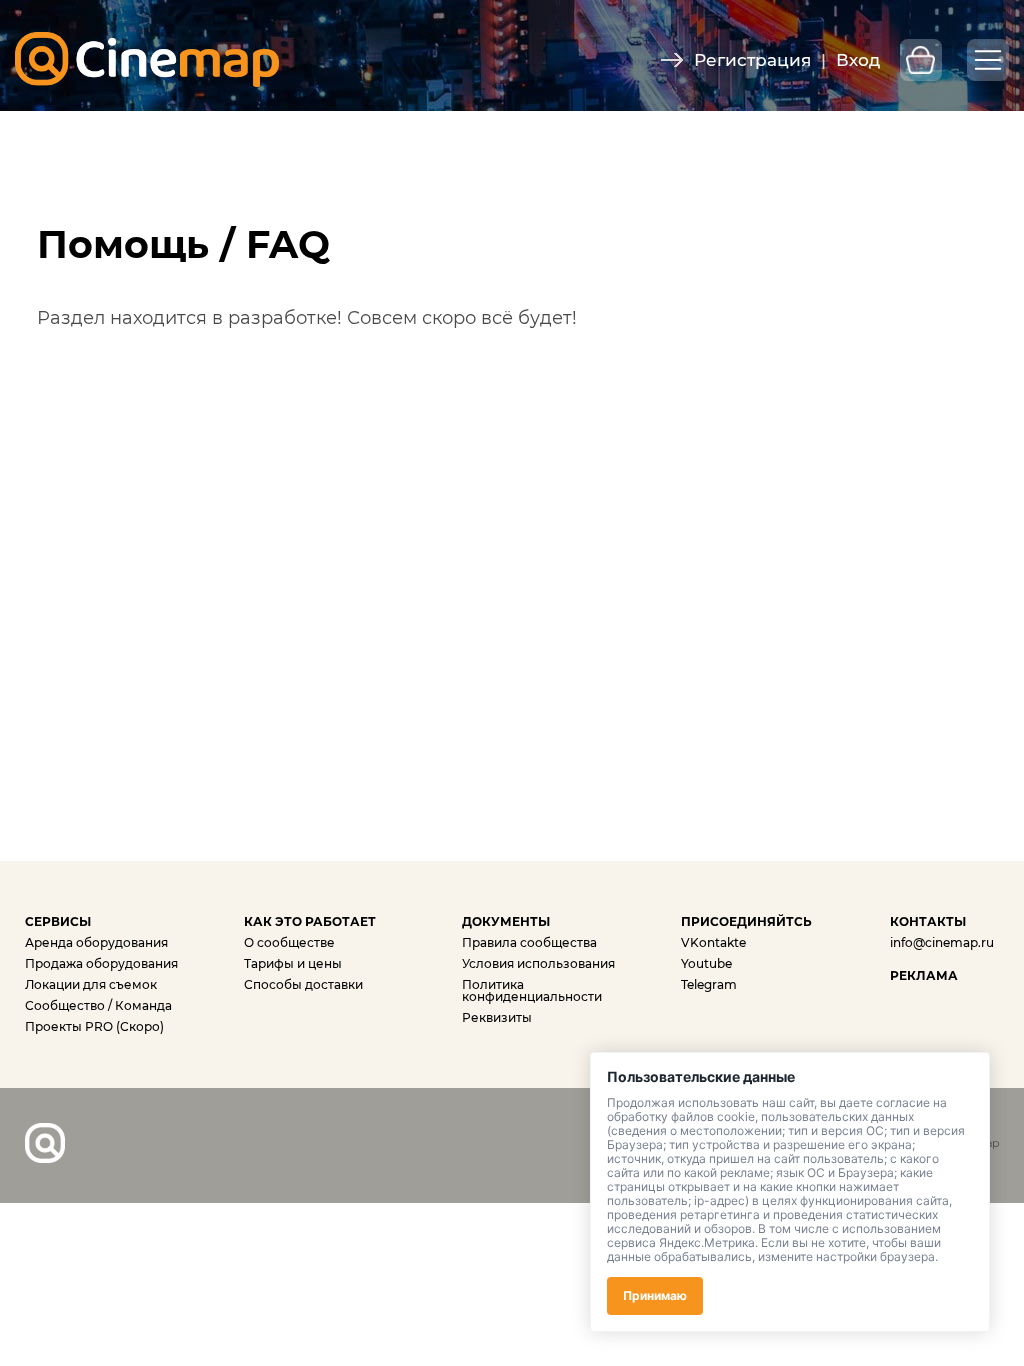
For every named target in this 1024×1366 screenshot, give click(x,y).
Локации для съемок (91, 984)
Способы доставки (303, 984)
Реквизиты (497, 1017)
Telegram (709, 984)
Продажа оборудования (101, 963)
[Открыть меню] (988, 60)
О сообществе (289, 942)
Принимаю (655, 1295)
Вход (858, 60)
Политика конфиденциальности (532, 990)
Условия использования (538, 963)
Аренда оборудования (96, 942)
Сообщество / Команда (98, 1005)
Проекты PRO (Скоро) (94, 1026)
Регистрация (752, 60)
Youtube (706, 963)
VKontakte (713, 942)
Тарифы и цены (293, 963)
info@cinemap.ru (942, 942)
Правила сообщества (529, 942)
